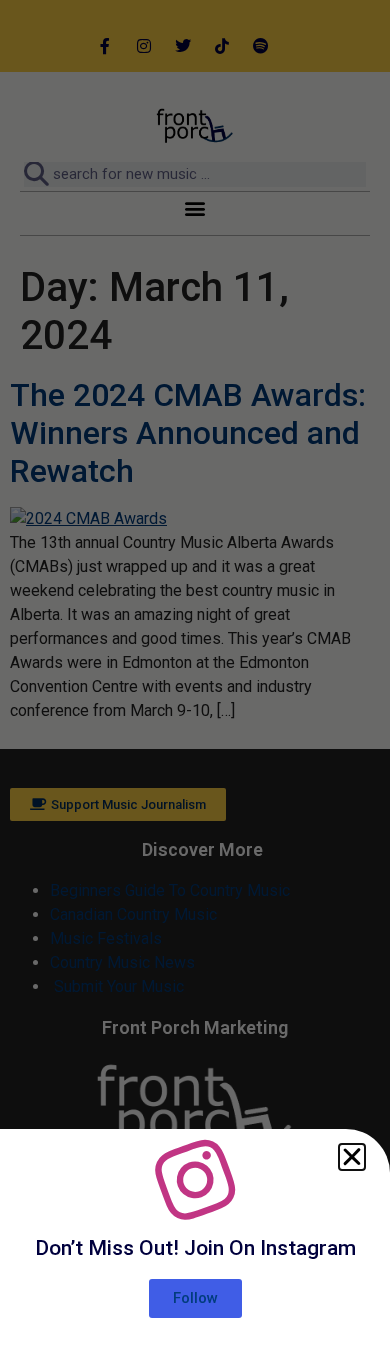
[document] (195, 672)
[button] (352, 1157)
